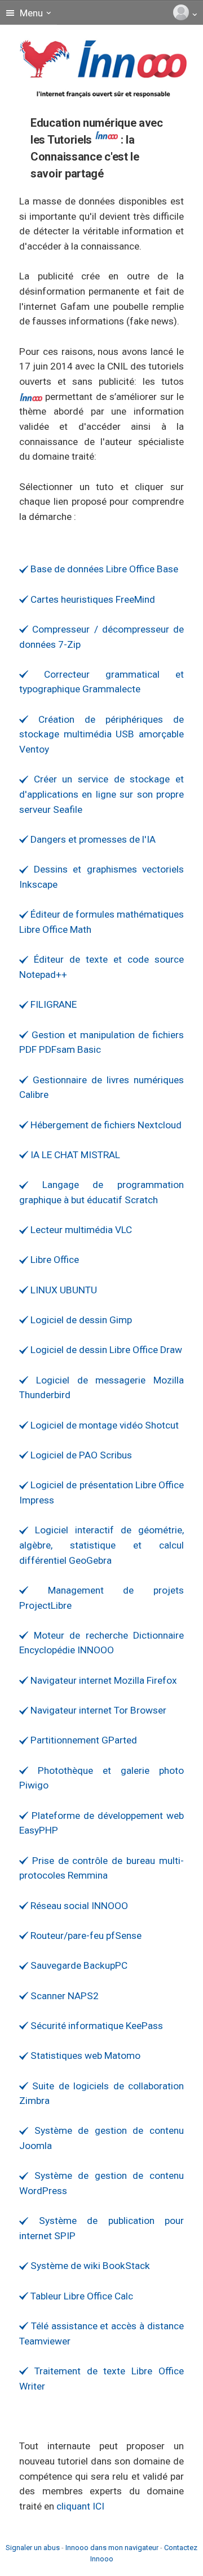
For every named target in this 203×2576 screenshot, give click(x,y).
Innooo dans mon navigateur (112, 2548)
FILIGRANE (52, 1004)
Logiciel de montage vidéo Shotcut (103, 1425)
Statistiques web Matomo (84, 2056)
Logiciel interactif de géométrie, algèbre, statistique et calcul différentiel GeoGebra (101, 1545)
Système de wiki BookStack (89, 2266)
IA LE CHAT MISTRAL (74, 1155)
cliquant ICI (80, 2506)
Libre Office (54, 1260)
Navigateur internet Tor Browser (97, 1710)
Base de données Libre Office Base (103, 569)
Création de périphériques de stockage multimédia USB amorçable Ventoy (101, 734)
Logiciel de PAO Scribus (80, 1455)
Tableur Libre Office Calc (81, 2296)
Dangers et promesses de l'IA (92, 839)
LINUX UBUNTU (63, 1290)
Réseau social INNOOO (78, 1906)
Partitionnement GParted (83, 1740)
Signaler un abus (33, 2548)
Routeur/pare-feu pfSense (85, 1936)
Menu (30, 13)
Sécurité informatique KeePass (96, 2026)
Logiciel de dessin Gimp (80, 1320)
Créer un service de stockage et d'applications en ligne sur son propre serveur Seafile (101, 794)
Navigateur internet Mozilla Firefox (103, 1680)
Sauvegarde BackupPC (78, 1965)
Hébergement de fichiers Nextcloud (105, 1125)
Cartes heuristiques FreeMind (92, 599)
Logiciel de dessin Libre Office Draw (105, 1350)
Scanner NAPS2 (63, 1996)
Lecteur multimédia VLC (80, 1230)
